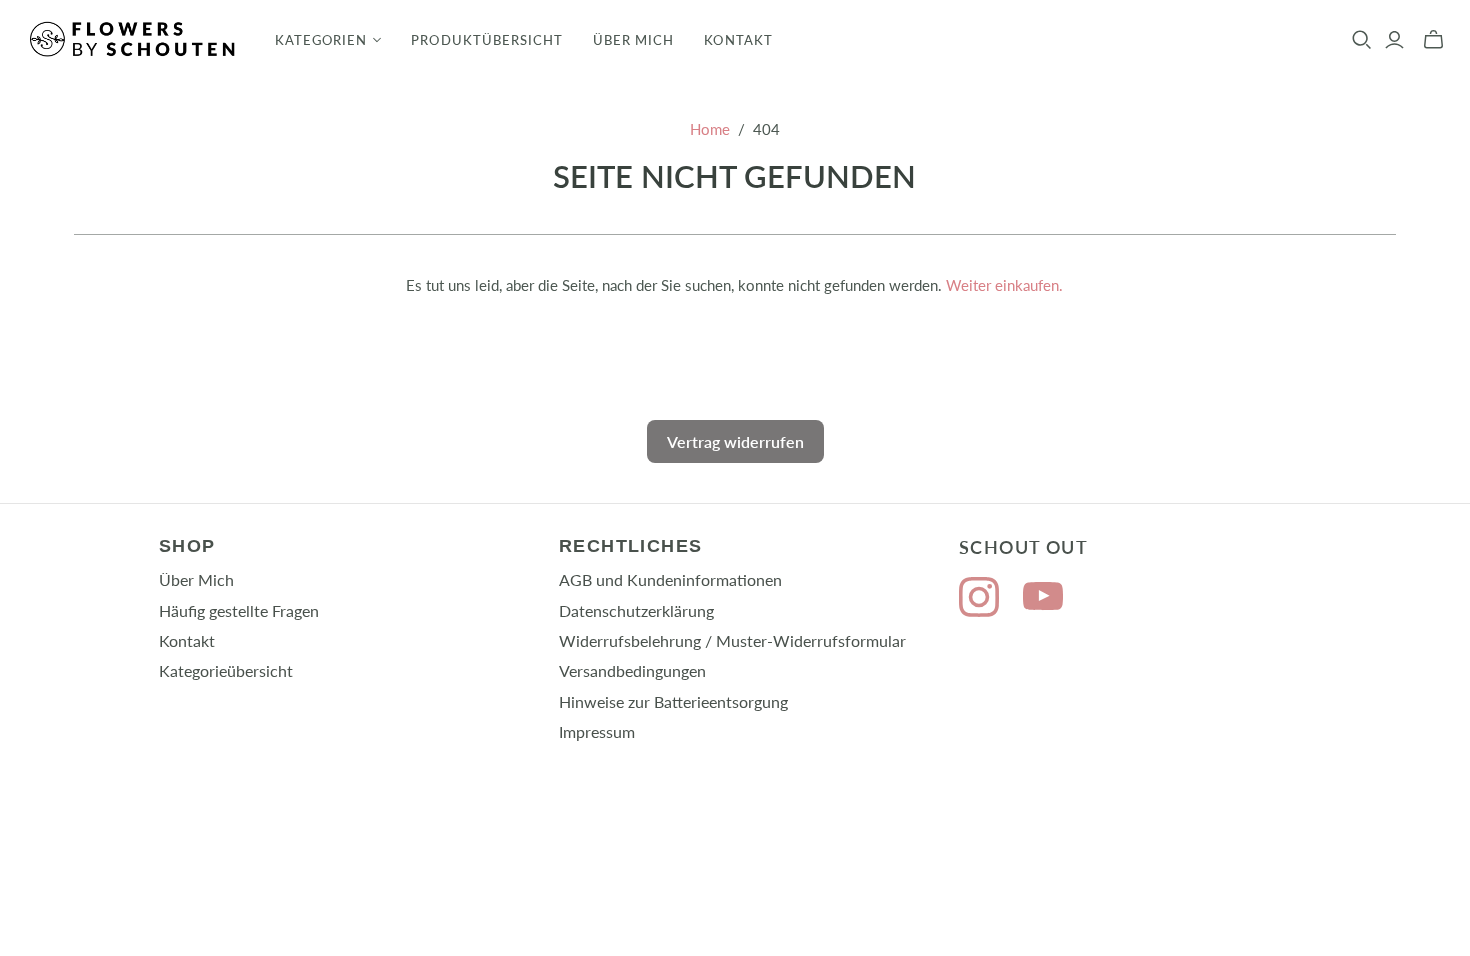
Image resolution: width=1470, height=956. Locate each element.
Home (710, 129)
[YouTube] (1043, 599)
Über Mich (633, 40)
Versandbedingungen (632, 670)
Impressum (597, 731)
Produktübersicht (487, 40)
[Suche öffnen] (1362, 40)
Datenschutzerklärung (636, 610)
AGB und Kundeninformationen (670, 579)
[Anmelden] (1394, 40)
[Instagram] (979, 599)
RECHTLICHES (631, 546)
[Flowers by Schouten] (135, 39)
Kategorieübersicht (226, 670)
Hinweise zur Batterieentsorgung (673, 701)
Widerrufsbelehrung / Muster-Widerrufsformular (732, 640)
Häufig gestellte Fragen (239, 610)
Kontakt (738, 40)
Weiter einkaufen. (1004, 285)
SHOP (187, 546)
